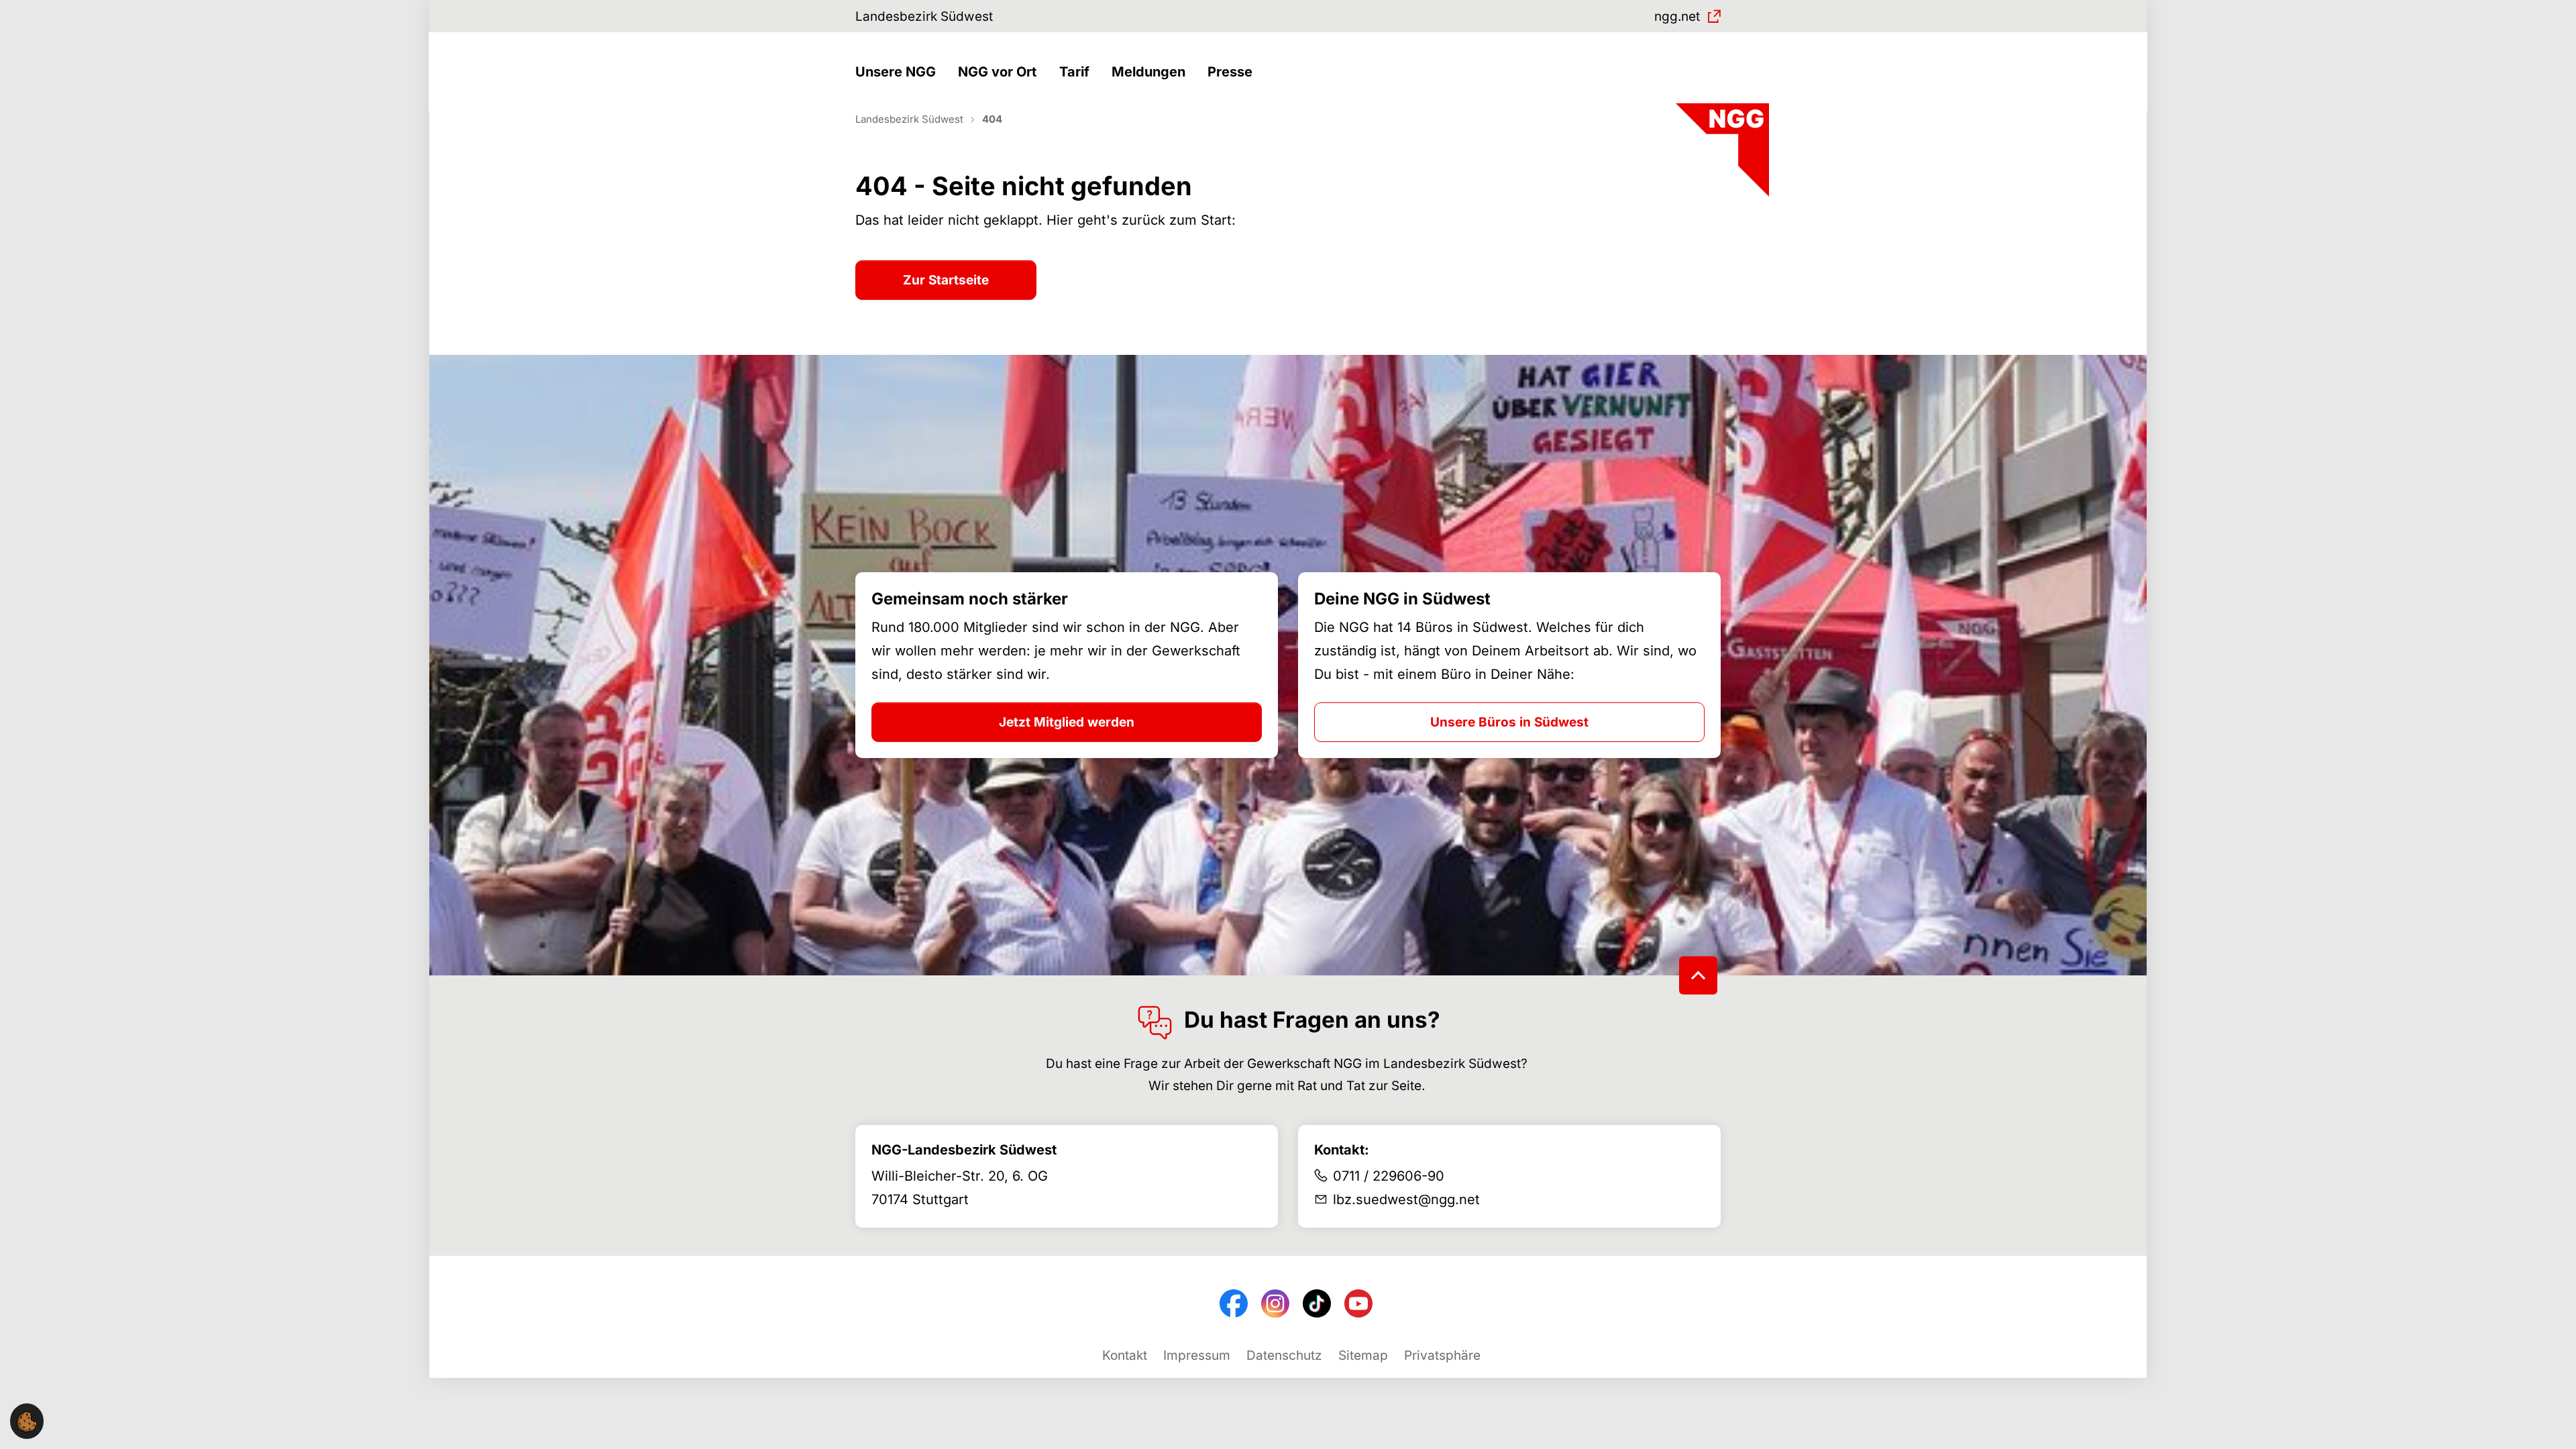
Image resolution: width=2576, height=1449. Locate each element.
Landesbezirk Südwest (924, 16)
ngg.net (1677, 16)
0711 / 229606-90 (1389, 1176)
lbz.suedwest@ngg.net (1406, 1199)
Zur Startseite (946, 280)
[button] (899, 72)
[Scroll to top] (1698, 975)
